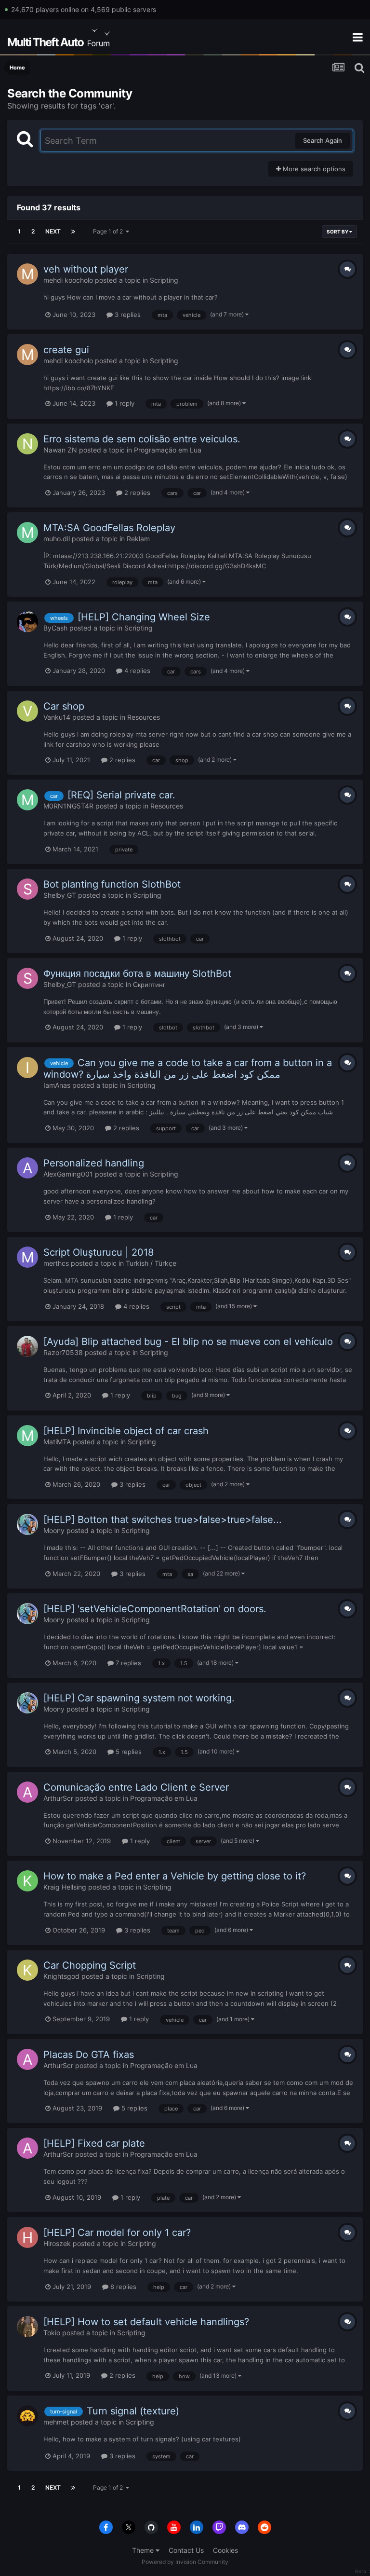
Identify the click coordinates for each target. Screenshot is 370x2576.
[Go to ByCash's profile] (27, 622)
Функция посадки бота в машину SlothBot (137, 973)
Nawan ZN (60, 450)
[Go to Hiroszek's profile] (27, 2237)
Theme (144, 2550)
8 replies (122, 2287)
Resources (144, 717)
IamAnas (57, 1085)
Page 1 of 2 (109, 231)
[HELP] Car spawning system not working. (139, 1698)
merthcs (56, 1263)
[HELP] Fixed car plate (94, 2143)
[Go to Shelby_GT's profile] (27, 889)
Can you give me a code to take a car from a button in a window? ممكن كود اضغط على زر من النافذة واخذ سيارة (188, 1069)
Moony (54, 1530)
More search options (313, 169)
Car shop (64, 706)
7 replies (127, 1663)
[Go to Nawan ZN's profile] (27, 444)
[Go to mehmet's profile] (27, 2416)
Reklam (138, 539)
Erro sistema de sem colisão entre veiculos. (142, 439)
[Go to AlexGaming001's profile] (27, 1168)
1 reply (124, 403)
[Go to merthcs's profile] (27, 1257)
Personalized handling (94, 1163)
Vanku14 (57, 717)
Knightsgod (61, 1976)
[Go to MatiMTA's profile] (27, 1436)
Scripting (164, 280)
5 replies (128, 1752)
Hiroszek (57, 2243)
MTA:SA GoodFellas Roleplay (109, 528)
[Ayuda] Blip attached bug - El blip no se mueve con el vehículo (188, 1342)
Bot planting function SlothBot (112, 884)
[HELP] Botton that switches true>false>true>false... (163, 1520)
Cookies (225, 2550)
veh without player (86, 269)
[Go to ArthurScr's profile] (27, 1792)
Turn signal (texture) (133, 2411)
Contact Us (186, 2550)
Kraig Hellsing (65, 1887)
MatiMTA (57, 1442)
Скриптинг (149, 984)
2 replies (136, 493)
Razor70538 (63, 1352)
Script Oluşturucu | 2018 (99, 1252)
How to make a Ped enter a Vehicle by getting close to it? (175, 1876)
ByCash (55, 628)
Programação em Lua (168, 450)
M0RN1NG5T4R (68, 806)
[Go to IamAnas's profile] (27, 1068)
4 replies (136, 671)
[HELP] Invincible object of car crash (126, 1431)
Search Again (323, 140)
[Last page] (73, 232)
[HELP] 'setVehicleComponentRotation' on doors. (155, 1609)
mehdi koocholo (68, 280)
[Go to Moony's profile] (27, 1524)
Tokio (52, 2333)
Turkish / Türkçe (151, 1263)
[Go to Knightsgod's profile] (27, 1970)
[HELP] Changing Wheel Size (144, 617)
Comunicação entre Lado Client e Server (136, 1787)
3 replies (127, 315)
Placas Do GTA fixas (89, 2055)
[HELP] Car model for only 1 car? (117, 2233)
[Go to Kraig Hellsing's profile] (27, 1881)
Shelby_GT (60, 895)
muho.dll (57, 539)
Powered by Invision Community (185, 2562)
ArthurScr (58, 1798)
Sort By (338, 232)
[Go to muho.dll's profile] (27, 533)
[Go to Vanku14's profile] (27, 711)
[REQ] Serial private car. (121, 795)
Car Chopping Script (90, 1965)
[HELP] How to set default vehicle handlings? (146, 2322)
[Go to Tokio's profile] (27, 2327)
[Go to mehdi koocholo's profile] (27, 274)
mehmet (56, 2422)
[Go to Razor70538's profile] (27, 1346)
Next (53, 231)
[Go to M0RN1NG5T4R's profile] (27, 800)
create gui (66, 350)
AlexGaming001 (68, 1174)
